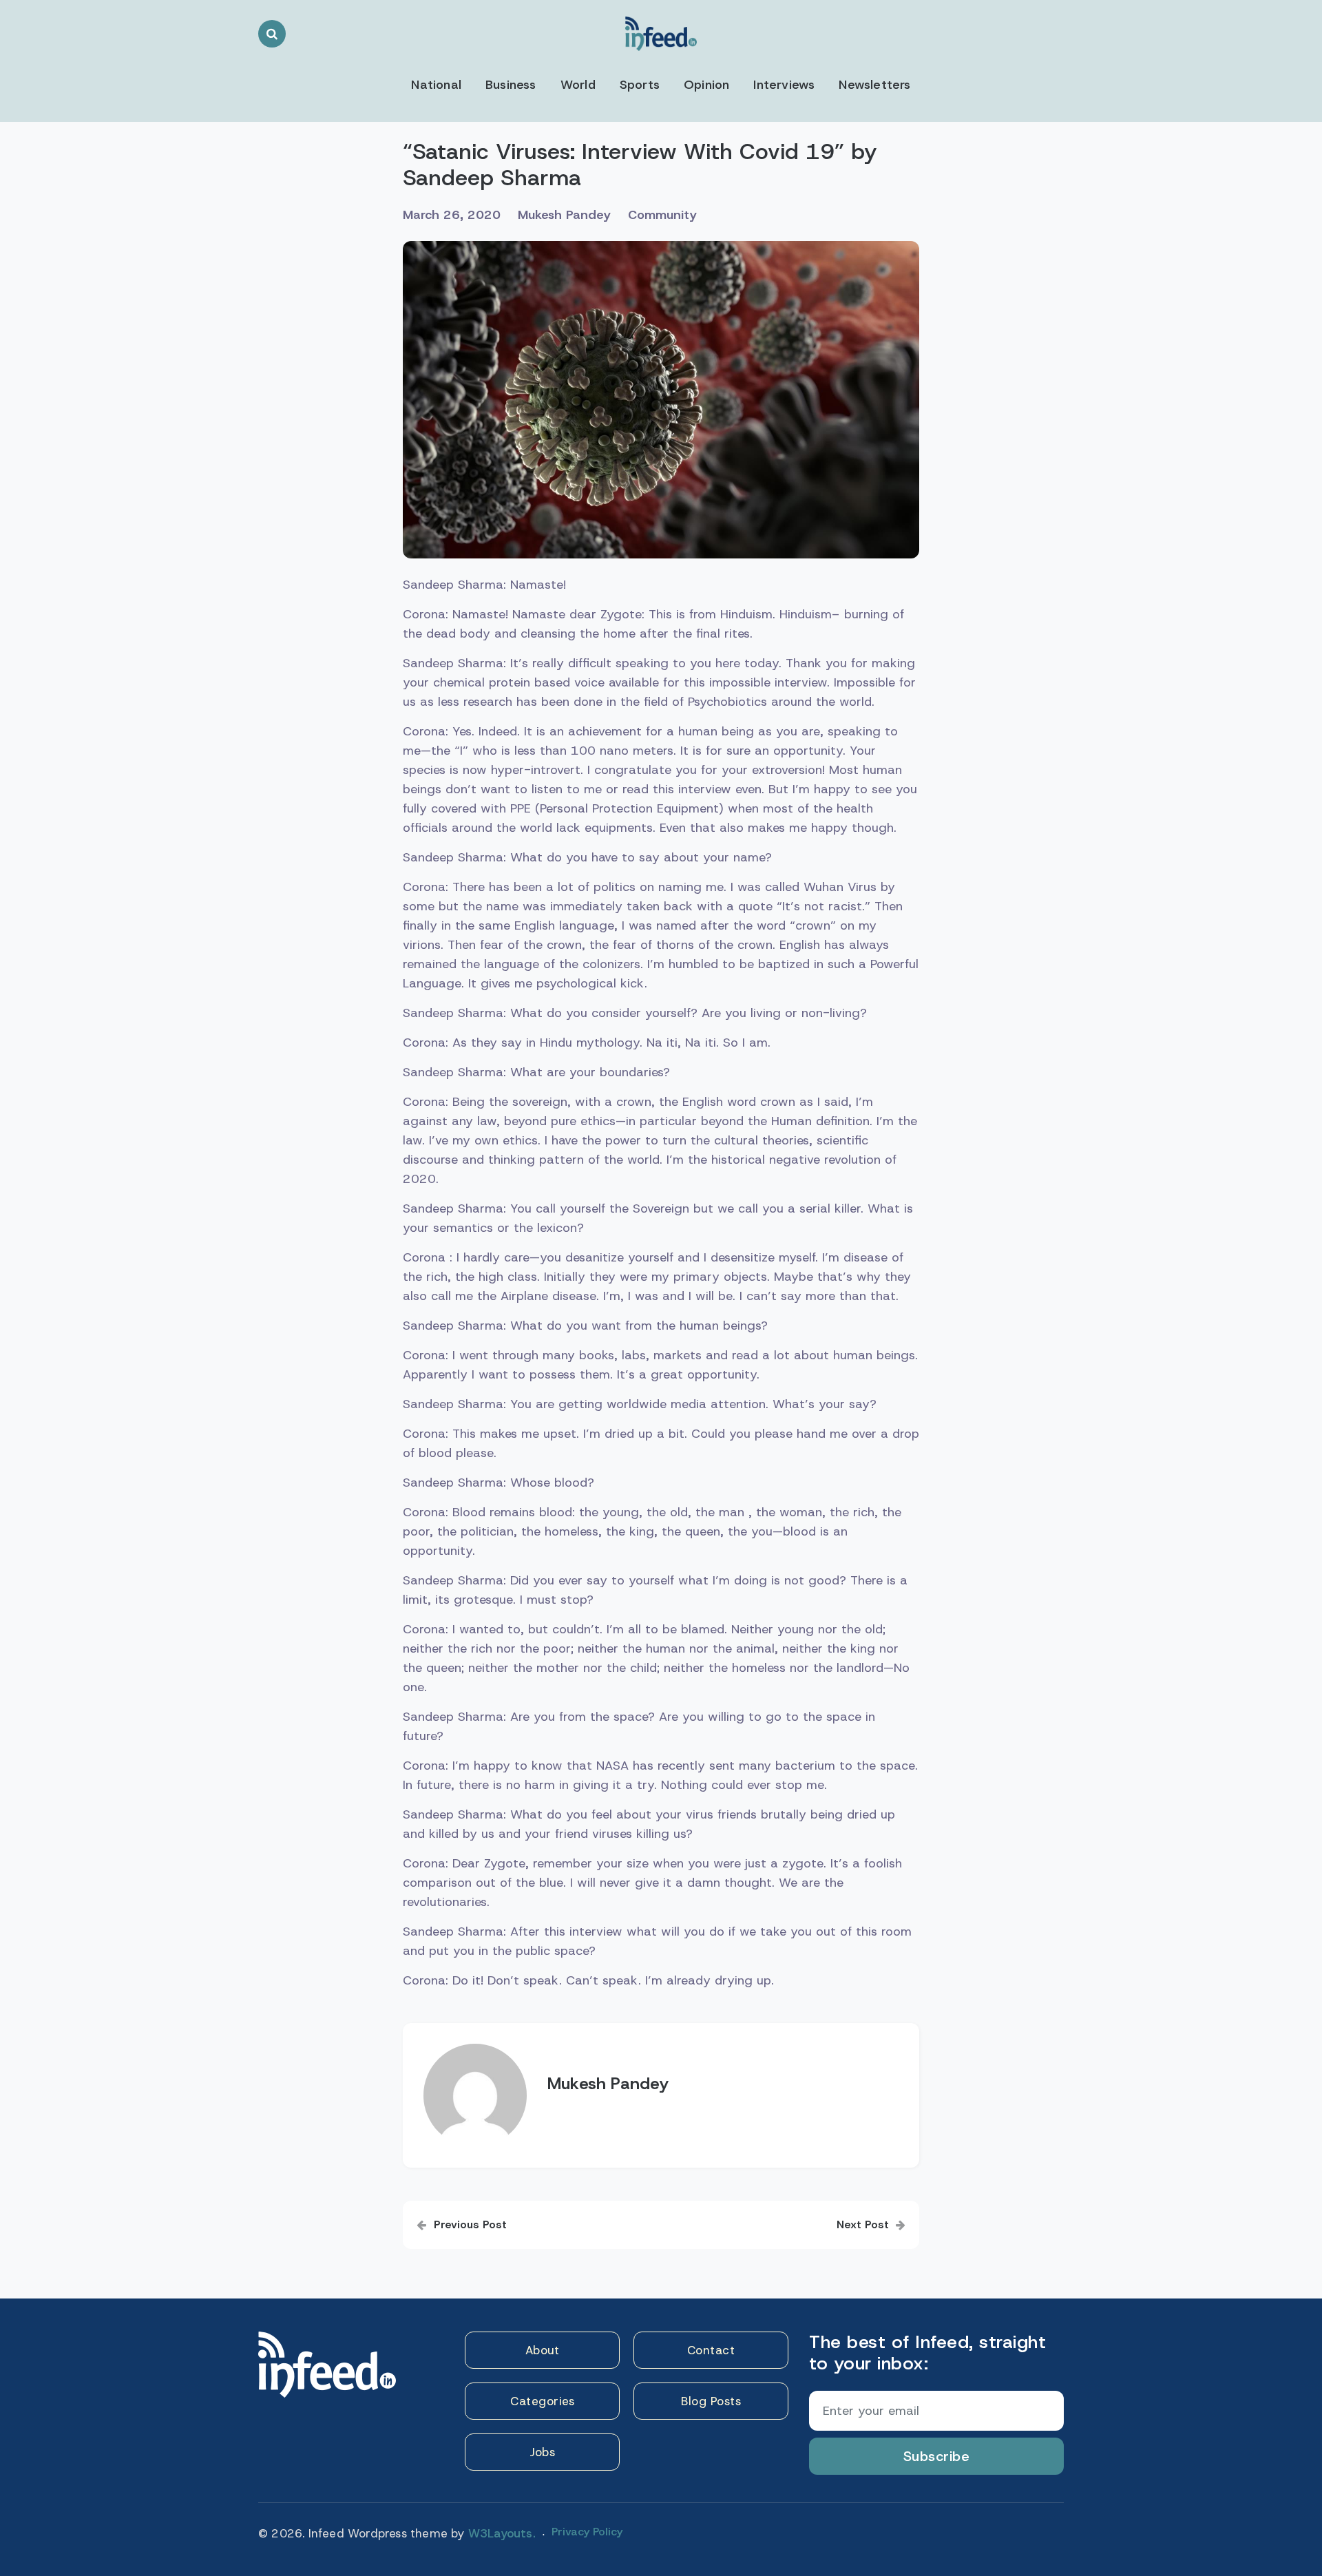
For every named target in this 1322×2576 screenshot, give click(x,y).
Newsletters (874, 85)
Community (662, 215)
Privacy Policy (587, 2532)
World (578, 85)
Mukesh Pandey (564, 215)
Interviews (784, 85)
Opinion (706, 85)
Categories (542, 2401)
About (543, 2350)
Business (511, 85)
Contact (711, 2350)
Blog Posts (711, 2401)
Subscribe (937, 2456)
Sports (640, 85)
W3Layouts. (502, 2533)
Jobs (542, 2452)
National (436, 85)
